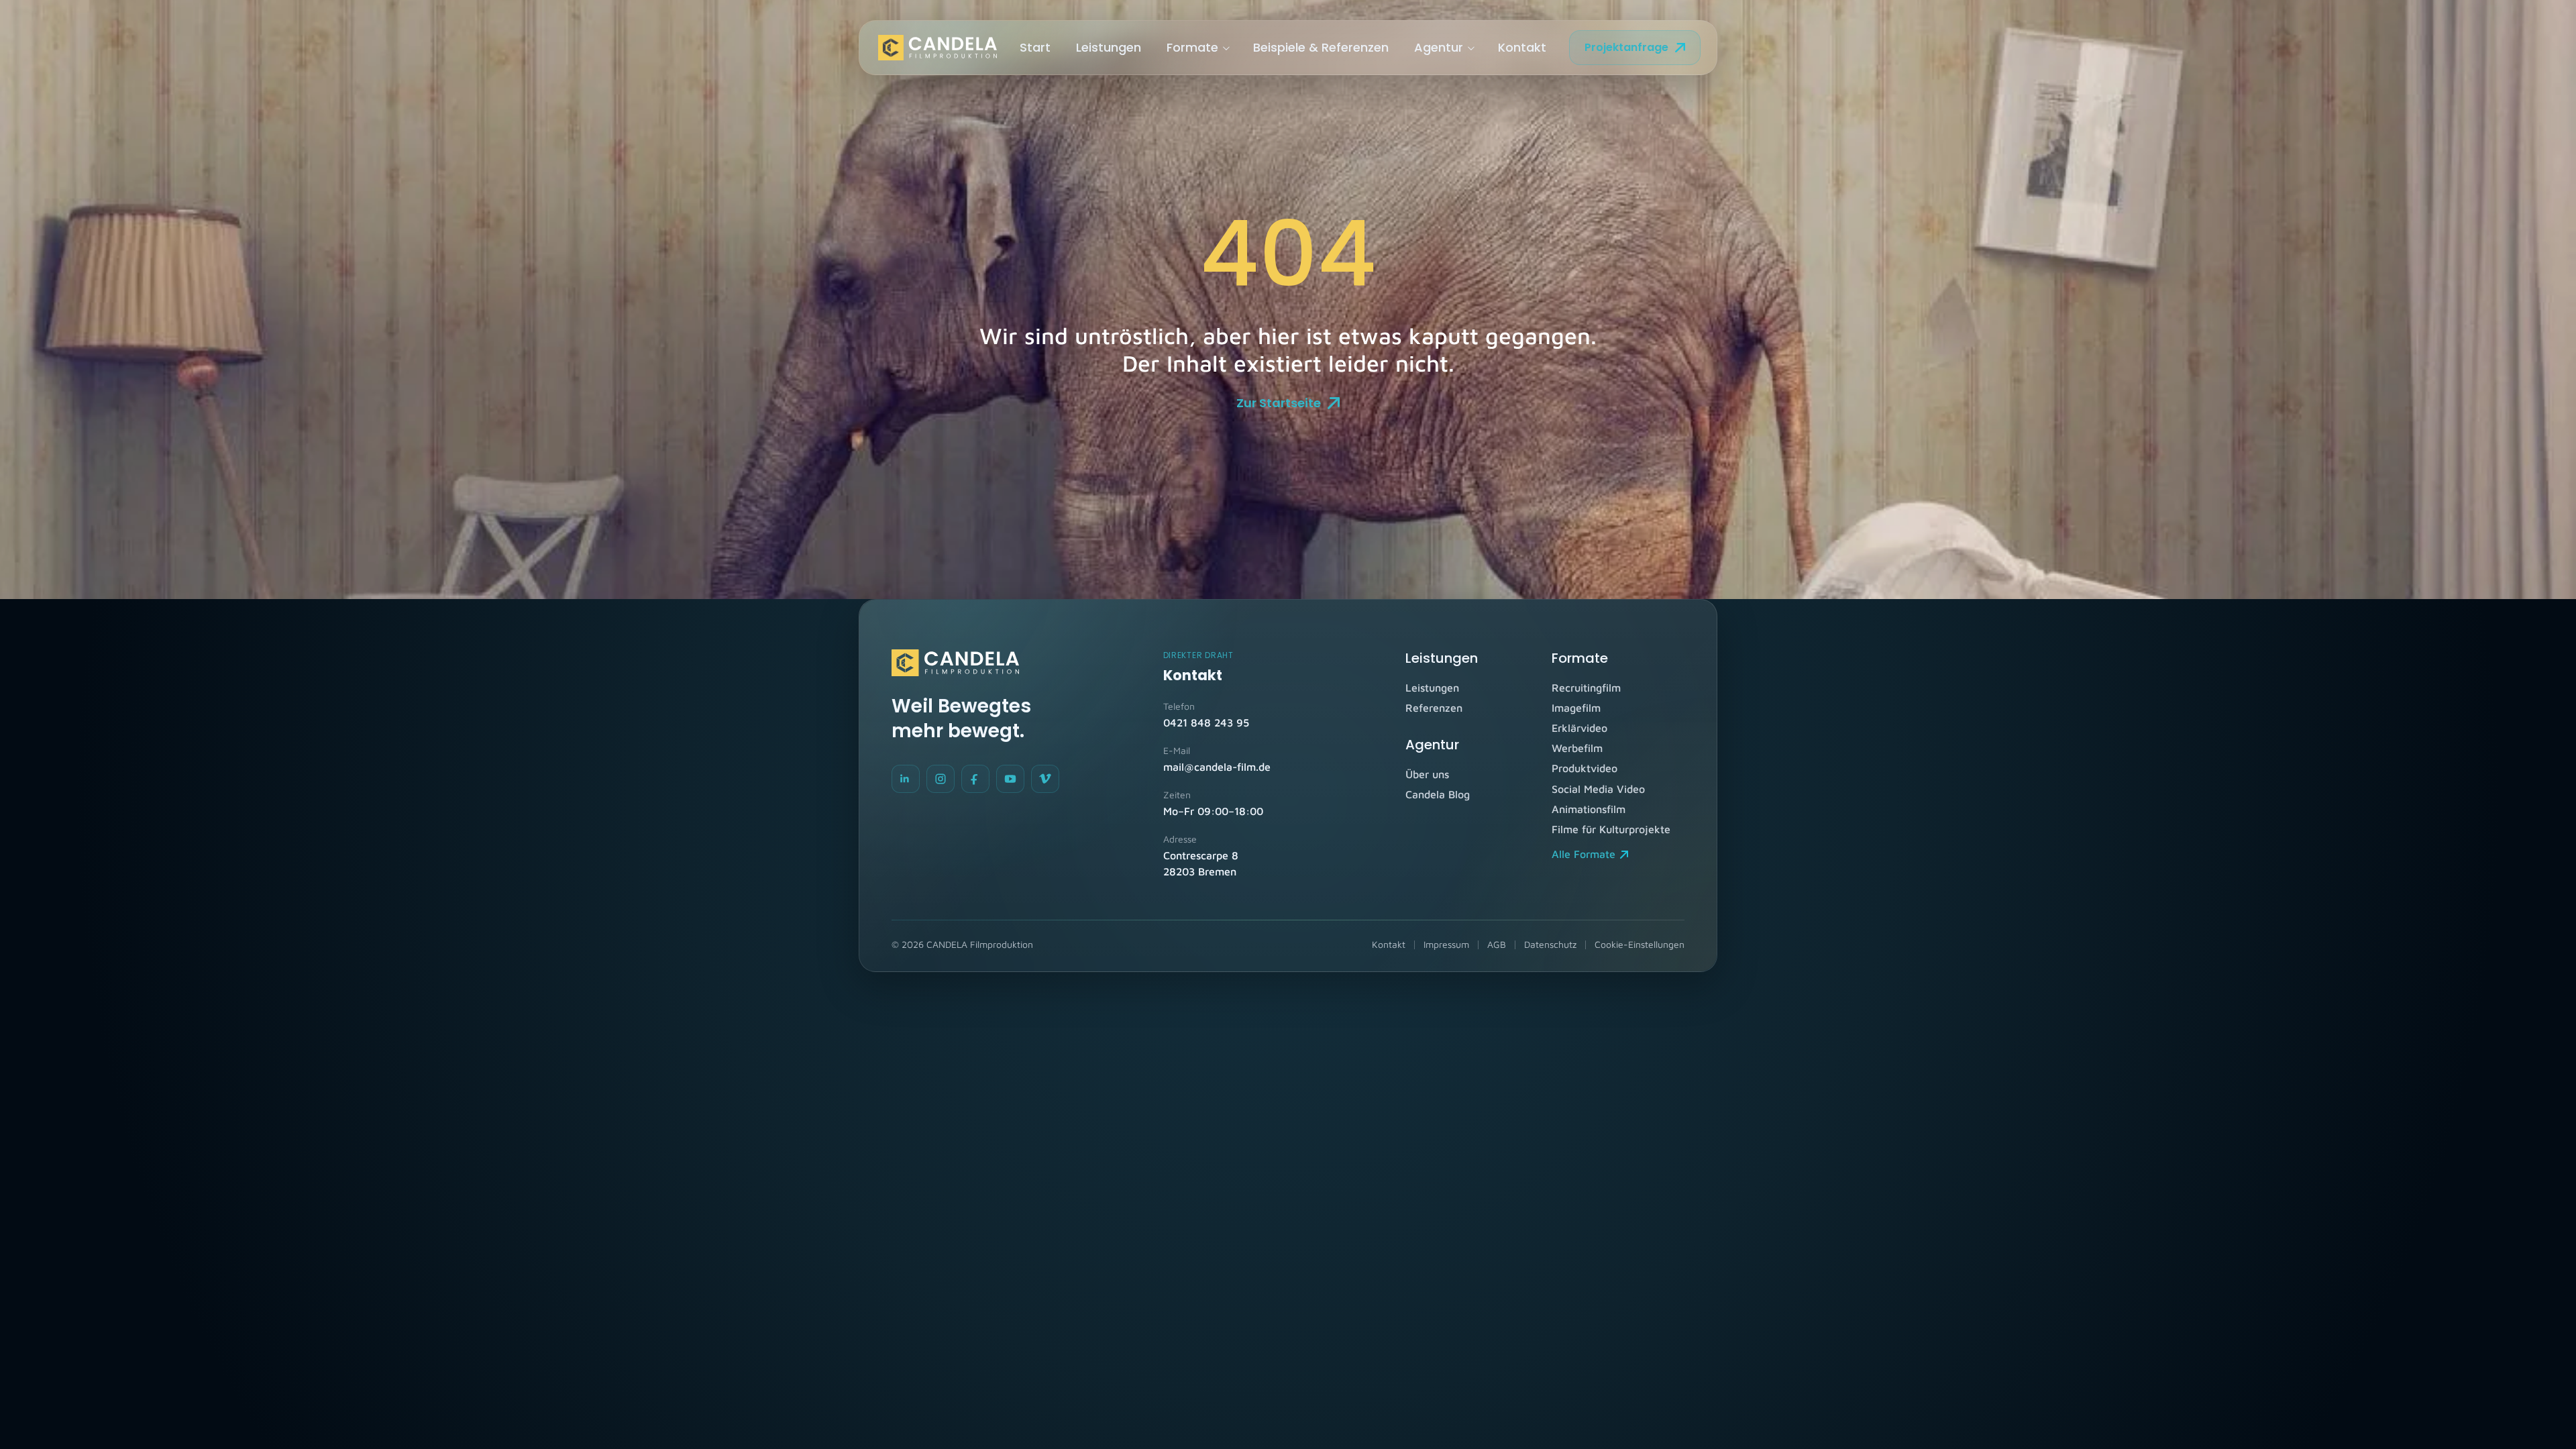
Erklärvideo (1579, 728)
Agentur (1439, 47)
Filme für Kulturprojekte (1611, 829)
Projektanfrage (1626, 47)
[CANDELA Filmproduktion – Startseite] (937, 48)
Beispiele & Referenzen (1321, 47)
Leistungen (1109, 47)
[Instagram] (941, 779)
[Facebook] (975, 779)
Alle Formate (1584, 854)
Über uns (1427, 774)
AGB (1497, 944)
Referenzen (1434, 708)
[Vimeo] (1045, 779)
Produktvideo (1585, 768)
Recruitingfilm (1586, 688)
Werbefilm (1577, 748)
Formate (1192, 47)
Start (1035, 47)
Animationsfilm (1589, 809)
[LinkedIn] (906, 779)
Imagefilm (1576, 708)
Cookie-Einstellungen (1640, 944)
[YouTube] (1010, 779)
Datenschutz (1550, 944)
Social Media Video (1598, 789)
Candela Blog (1438, 794)
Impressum (1446, 944)
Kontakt (1522, 47)
